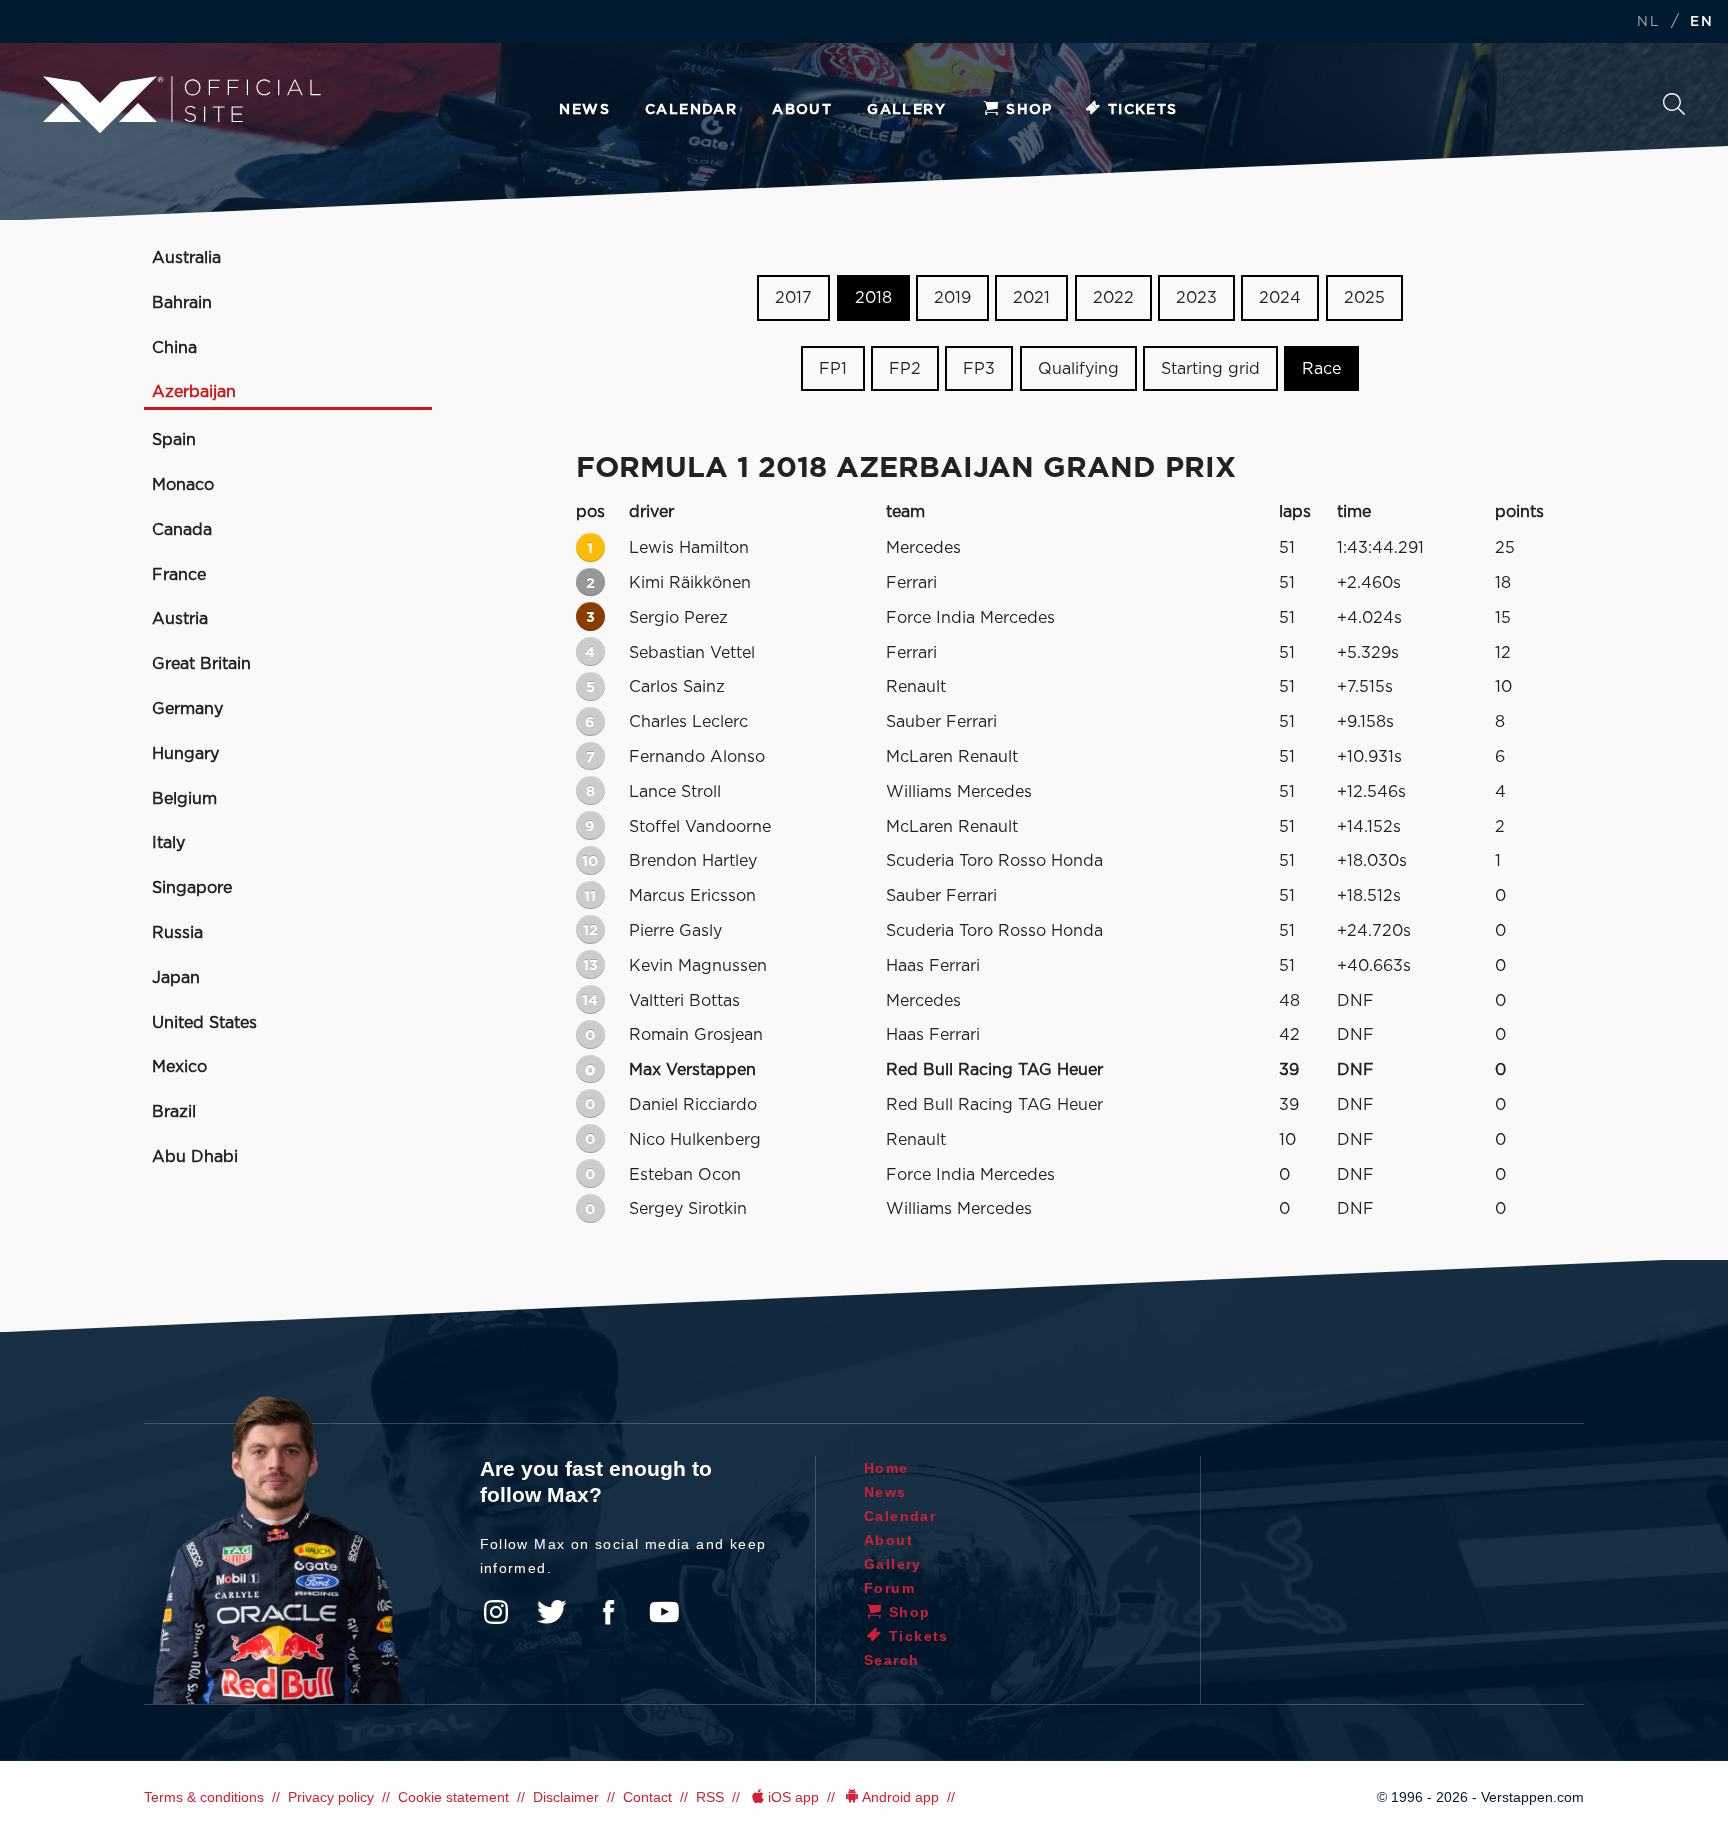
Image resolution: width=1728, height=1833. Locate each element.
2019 (952, 298)
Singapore (192, 888)
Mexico (179, 1067)
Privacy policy (331, 1797)
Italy (168, 843)
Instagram (496, 1612)
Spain (174, 440)
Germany (187, 709)
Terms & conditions (204, 1797)
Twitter (552, 1612)
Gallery (906, 110)
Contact (647, 1797)
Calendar (691, 110)
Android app (900, 1797)
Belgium (184, 799)
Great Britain (201, 664)
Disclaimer (566, 1797)
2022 (1113, 298)
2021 (1031, 298)
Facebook (608, 1612)
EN (1701, 22)
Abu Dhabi (195, 1157)
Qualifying (1078, 369)
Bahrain (182, 303)
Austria (180, 619)
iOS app (793, 1797)
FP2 (905, 369)
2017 (793, 298)
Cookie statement (453, 1797)
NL (1648, 22)
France (179, 575)
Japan (176, 978)
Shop (1029, 110)
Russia (177, 933)
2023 (1196, 298)
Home (886, 1468)
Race (1321, 369)
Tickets (1143, 110)
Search (1674, 109)
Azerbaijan (194, 392)
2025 (1364, 298)
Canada (182, 530)
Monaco (183, 485)
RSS (710, 1797)
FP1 (833, 369)
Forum (889, 1588)
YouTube (664, 1612)
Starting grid (1210, 369)
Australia (186, 258)
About (802, 110)
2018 (873, 298)
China (174, 348)
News (584, 110)
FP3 (979, 369)
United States (204, 1023)
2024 (1280, 298)
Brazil (174, 1112)
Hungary (185, 754)
